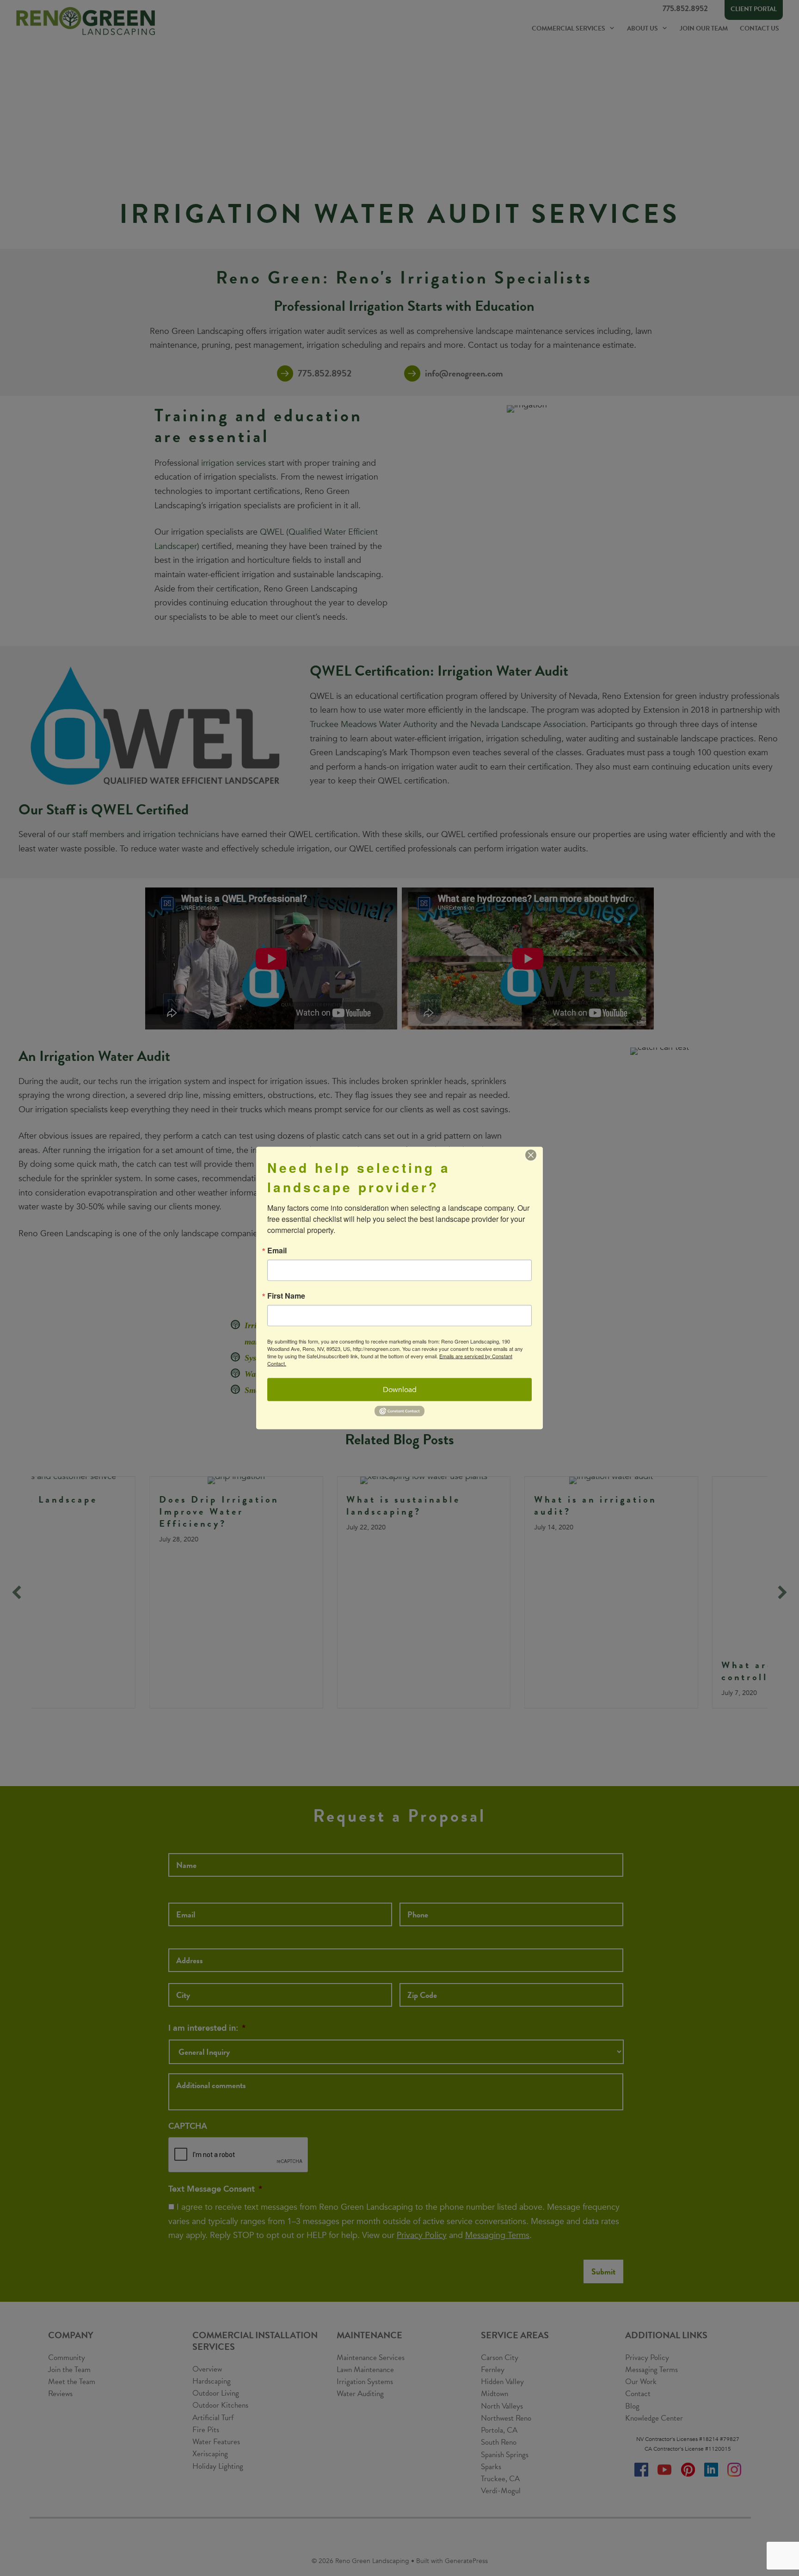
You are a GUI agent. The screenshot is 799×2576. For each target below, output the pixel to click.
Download (400, 1390)
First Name (286, 1296)
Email (277, 1251)
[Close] (531, 1155)
